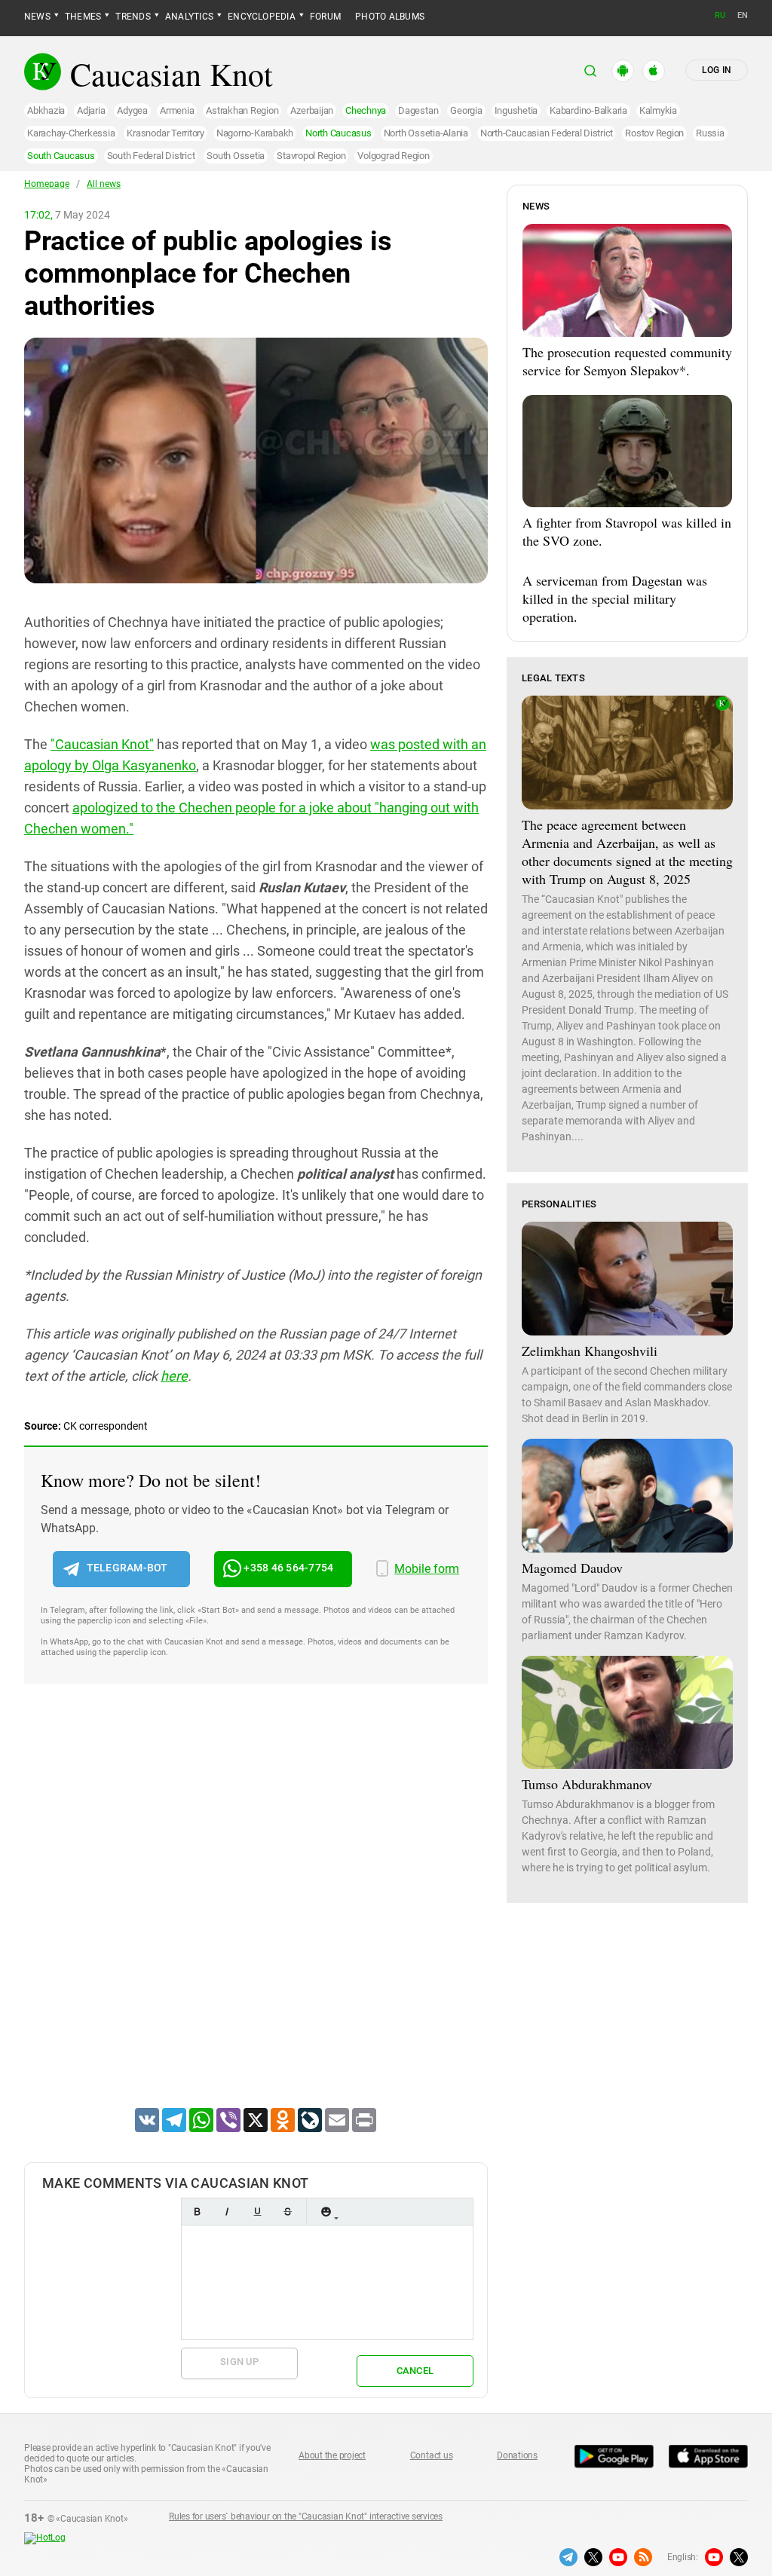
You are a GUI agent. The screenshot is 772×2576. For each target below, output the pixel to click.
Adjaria (91, 110)
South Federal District (151, 156)
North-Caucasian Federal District (547, 133)
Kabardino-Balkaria (588, 110)
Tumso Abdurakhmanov (587, 1784)
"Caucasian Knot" (102, 744)
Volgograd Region (393, 156)
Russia (710, 133)
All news (104, 184)
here (174, 1376)
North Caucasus (339, 133)
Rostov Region (654, 133)
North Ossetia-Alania (426, 133)
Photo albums (390, 17)
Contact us (432, 2455)
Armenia (177, 110)
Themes (83, 17)
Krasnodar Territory (165, 133)
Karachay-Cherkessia (71, 133)
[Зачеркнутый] (287, 2212)
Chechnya (366, 110)
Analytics (189, 17)
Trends (133, 17)
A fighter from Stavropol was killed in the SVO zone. (627, 531)
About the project (332, 2455)
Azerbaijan (312, 110)
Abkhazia (46, 110)
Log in (717, 70)
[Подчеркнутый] (257, 2212)
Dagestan (418, 110)
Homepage (47, 184)
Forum (325, 17)
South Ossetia (236, 156)
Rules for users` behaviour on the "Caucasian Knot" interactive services (306, 2516)
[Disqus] (256, 1915)
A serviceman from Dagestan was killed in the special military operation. (615, 598)
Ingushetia (516, 110)
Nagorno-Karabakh (255, 133)
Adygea (132, 110)
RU (720, 15)
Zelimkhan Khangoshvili (590, 1351)
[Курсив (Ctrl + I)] (227, 2212)
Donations (517, 2455)
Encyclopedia (262, 17)
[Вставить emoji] (326, 2212)
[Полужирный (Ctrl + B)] (197, 2212)
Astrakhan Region (242, 110)
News (37, 17)
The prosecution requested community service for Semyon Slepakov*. (627, 361)
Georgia (466, 110)
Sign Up (239, 2362)
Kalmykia (658, 110)
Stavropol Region (311, 156)
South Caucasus (61, 156)
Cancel (415, 2371)
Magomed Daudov (572, 1568)
